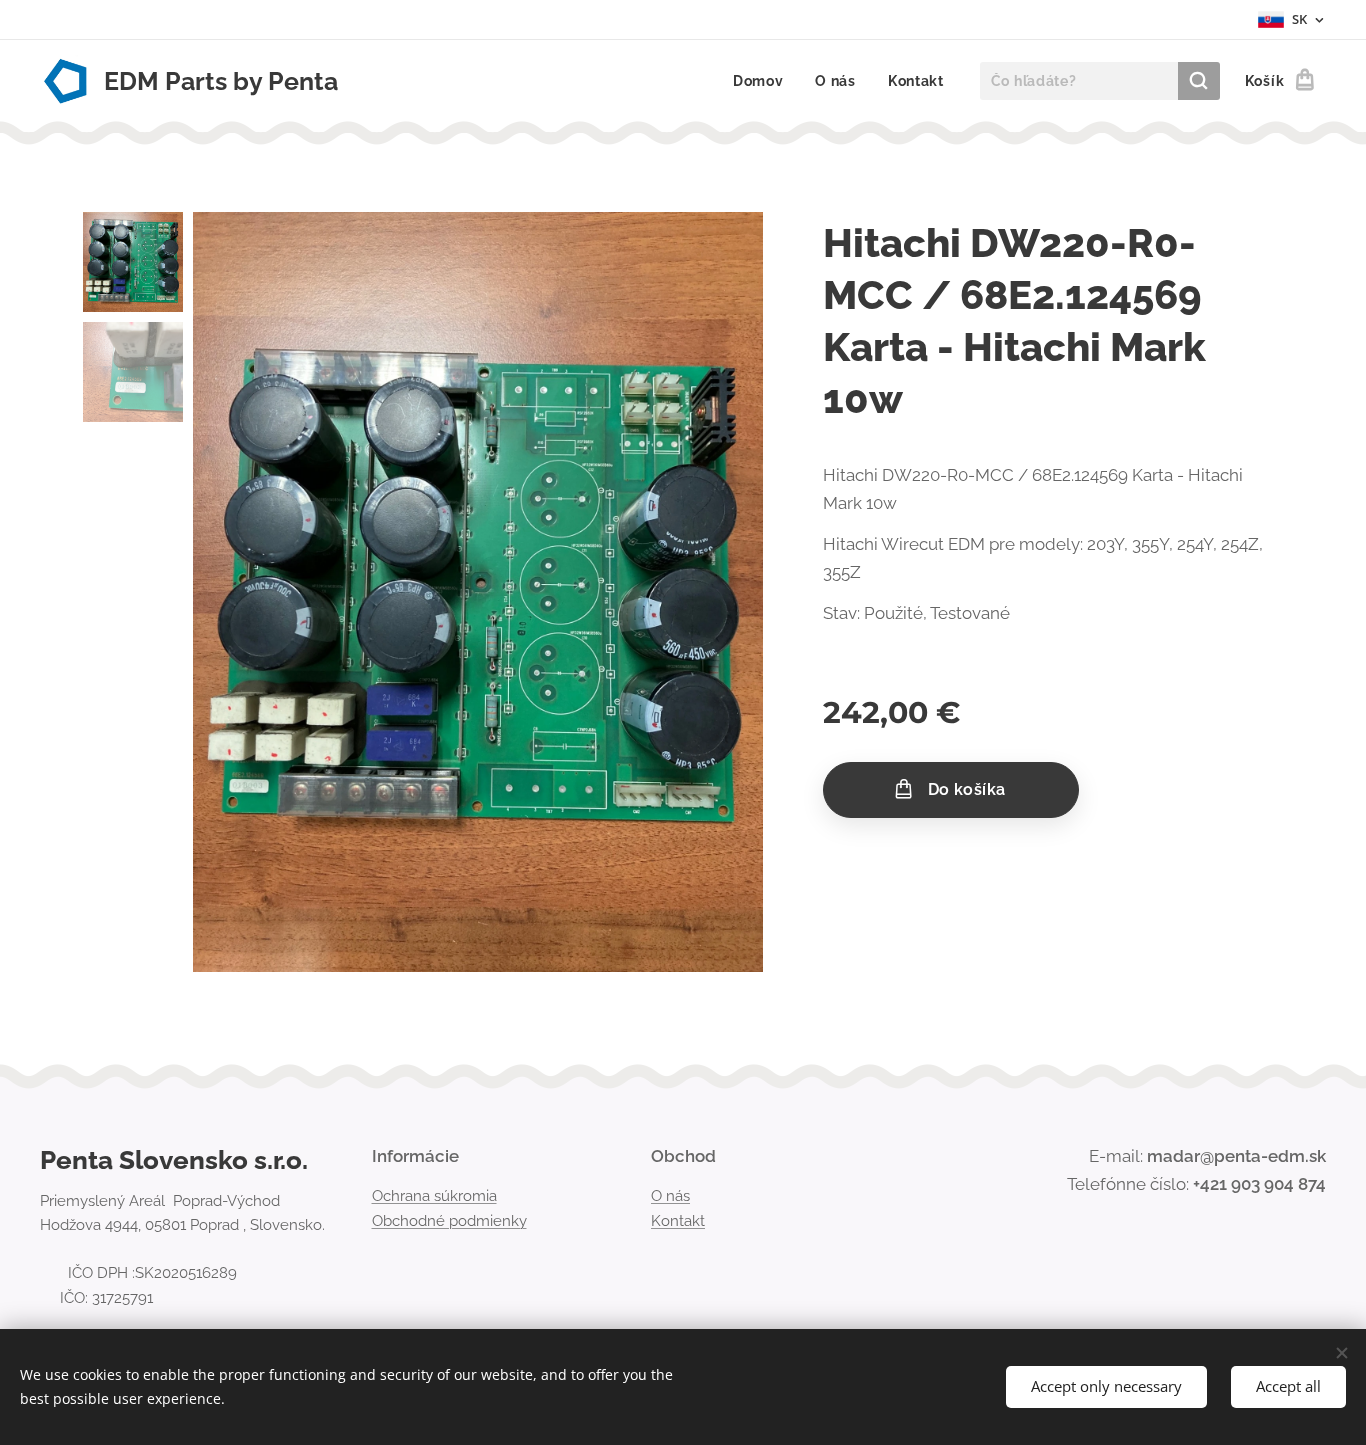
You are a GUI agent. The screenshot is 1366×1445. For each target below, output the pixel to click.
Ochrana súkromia (434, 1196)
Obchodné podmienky (449, 1221)
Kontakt (678, 1221)
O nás (670, 1196)
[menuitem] (764, 81)
